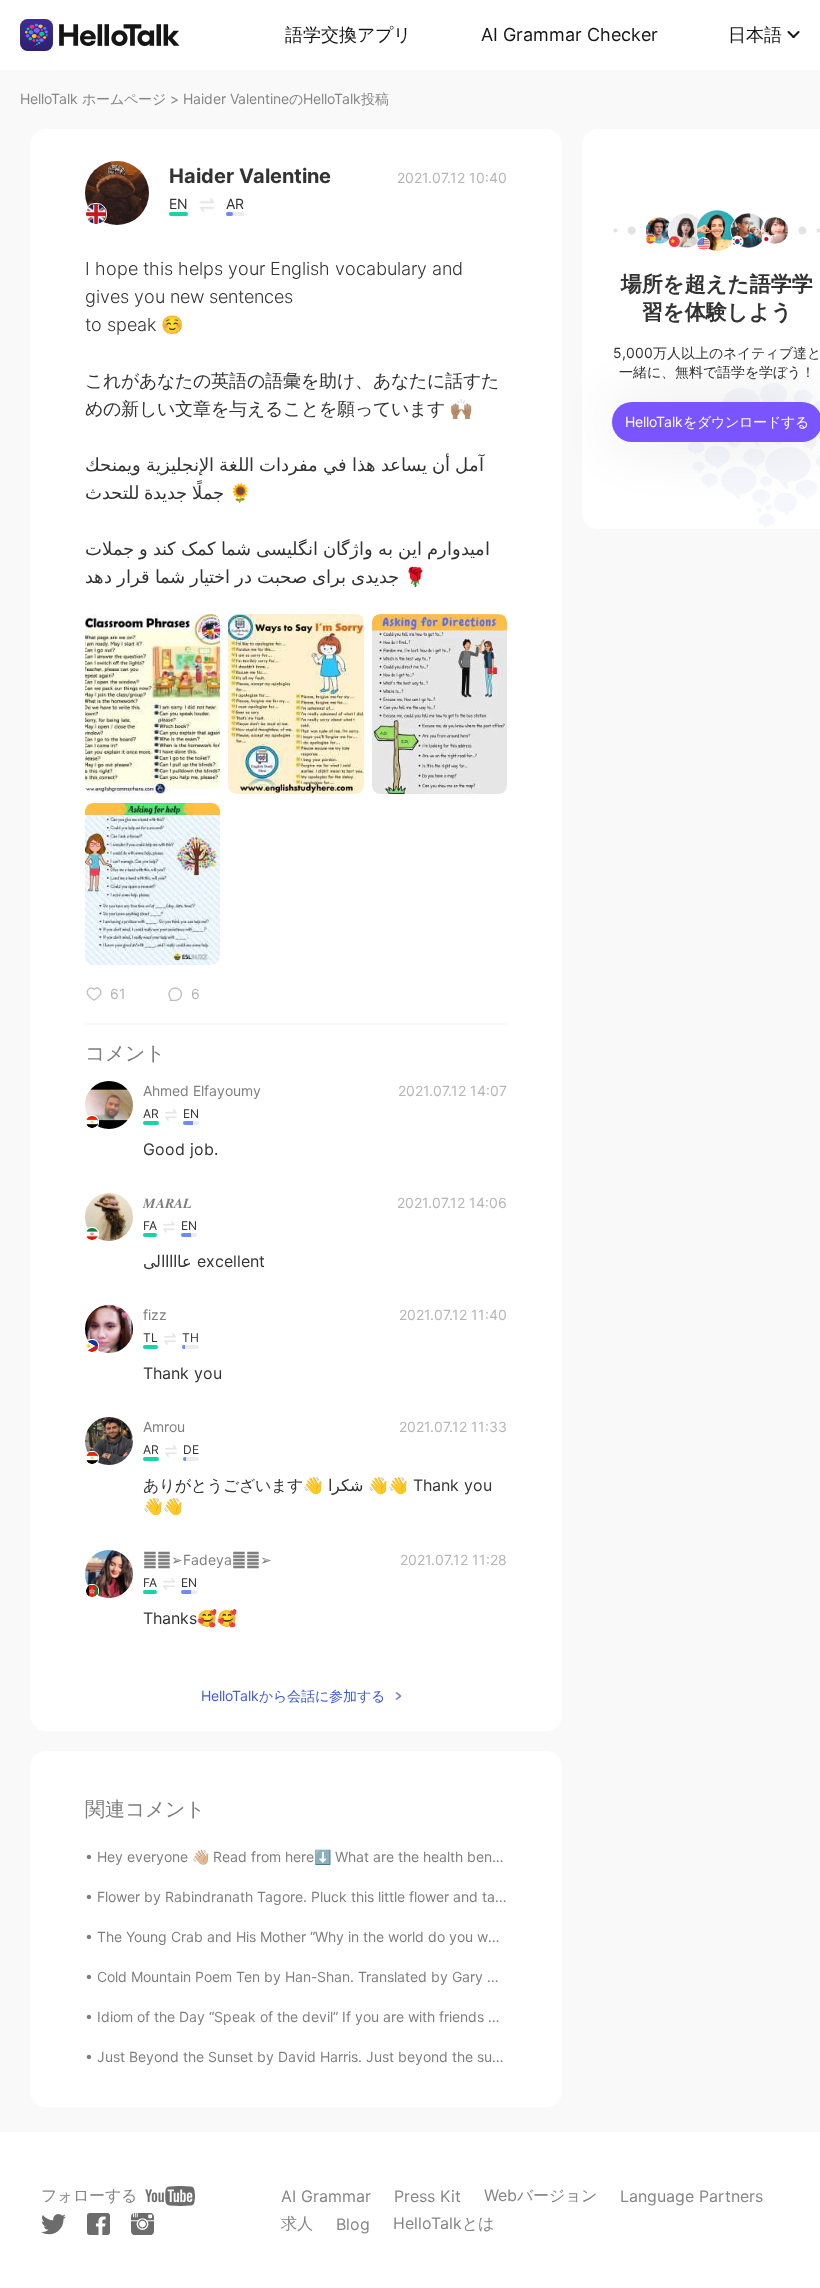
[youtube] (170, 2196)
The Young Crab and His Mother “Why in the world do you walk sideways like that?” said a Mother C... (428, 1936)
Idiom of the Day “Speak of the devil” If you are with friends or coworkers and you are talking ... (408, 2016)
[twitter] (53, 2224)
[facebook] (98, 2224)
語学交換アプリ (348, 34)
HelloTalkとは (443, 2223)
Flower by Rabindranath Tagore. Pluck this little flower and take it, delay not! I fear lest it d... (397, 1896)
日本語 (755, 34)
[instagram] (142, 2224)
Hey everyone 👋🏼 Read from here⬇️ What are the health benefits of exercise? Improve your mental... (425, 1856)
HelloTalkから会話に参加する (293, 1695)
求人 (297, 2223)
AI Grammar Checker (569, 34)
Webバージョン (540, 2195)
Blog (353, 2224)
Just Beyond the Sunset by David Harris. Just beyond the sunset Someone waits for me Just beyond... (432, 2056)
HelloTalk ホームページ (93, 98)
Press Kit (427, 2196)
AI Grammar (326, 2196)
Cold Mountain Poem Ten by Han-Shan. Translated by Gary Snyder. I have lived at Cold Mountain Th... (430, 1976)
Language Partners (691, 2196)
